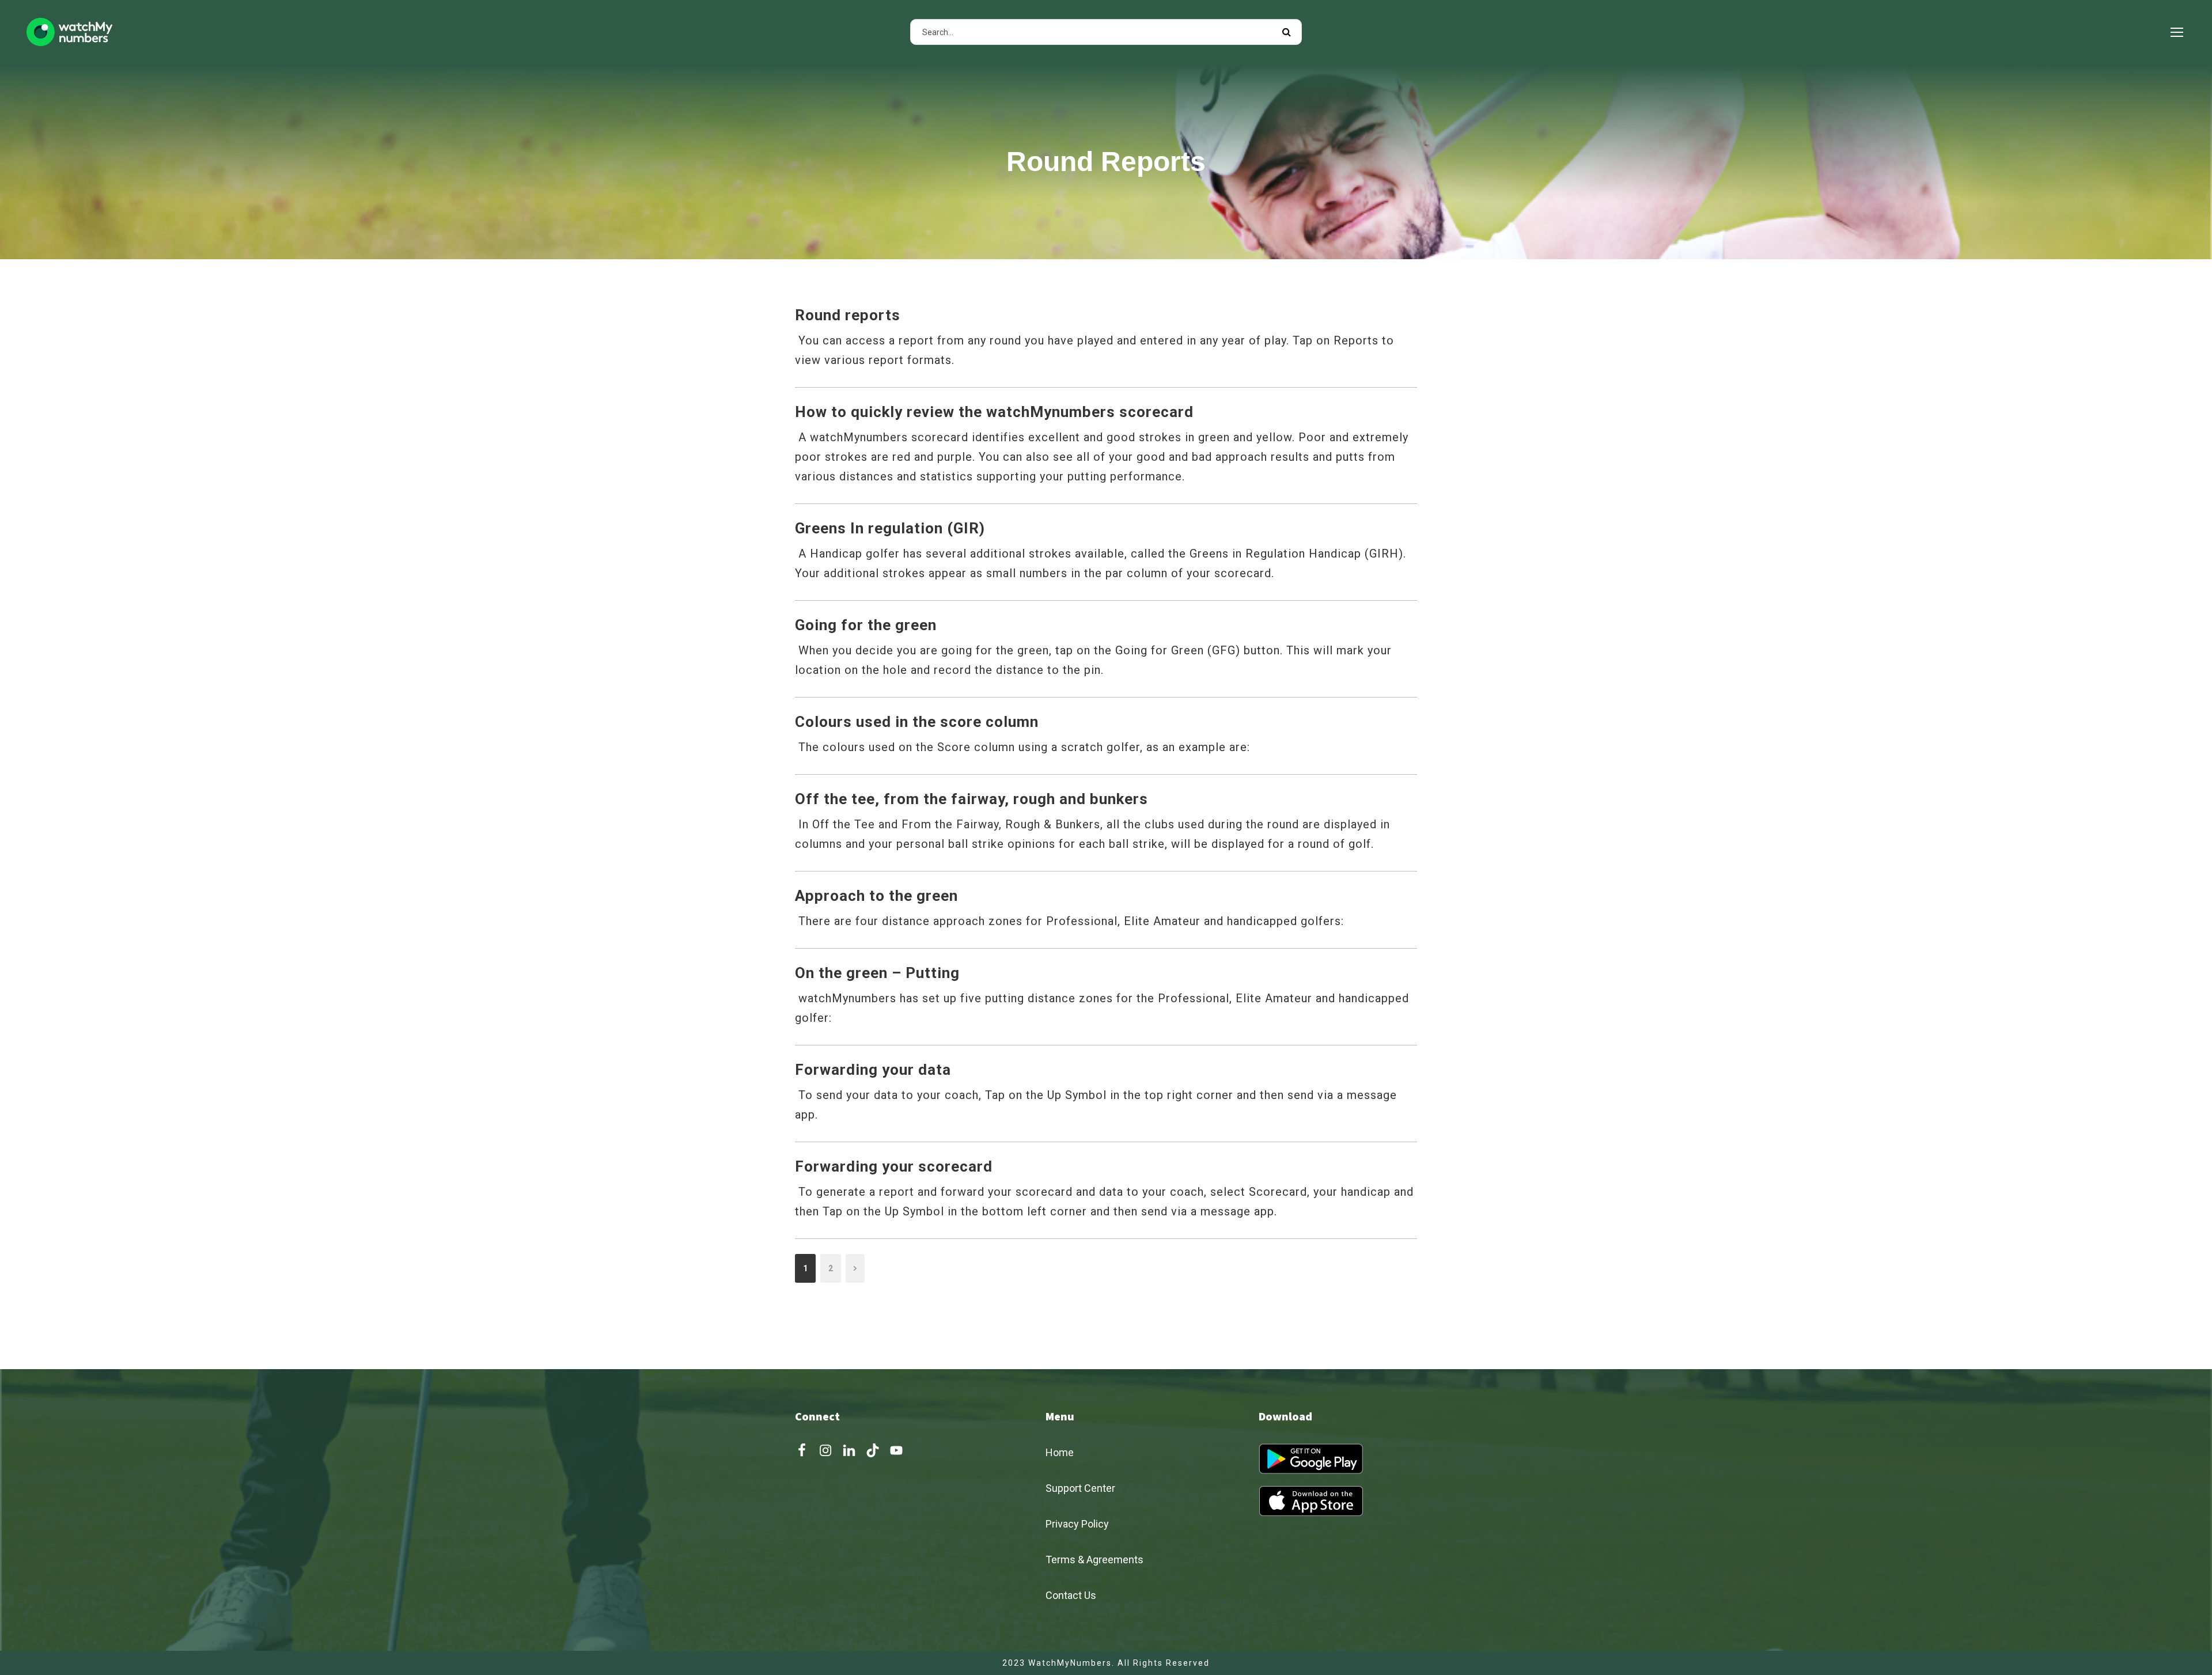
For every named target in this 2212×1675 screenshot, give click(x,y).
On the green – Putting (877, 973)
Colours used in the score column (917, 722)
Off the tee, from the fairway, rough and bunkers (971, 799)
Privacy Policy (1077, 1524)
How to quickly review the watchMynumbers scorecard (994, 412)
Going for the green (866, 625)
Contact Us (1071, 1595)
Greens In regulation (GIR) (890, 528)
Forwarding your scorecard (894, 1166)
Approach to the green (876, 896)
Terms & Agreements (1094, 1560)
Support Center (1080, 1488)
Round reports (848, 315)
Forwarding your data (873, 1070)
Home (1060, 1452)
